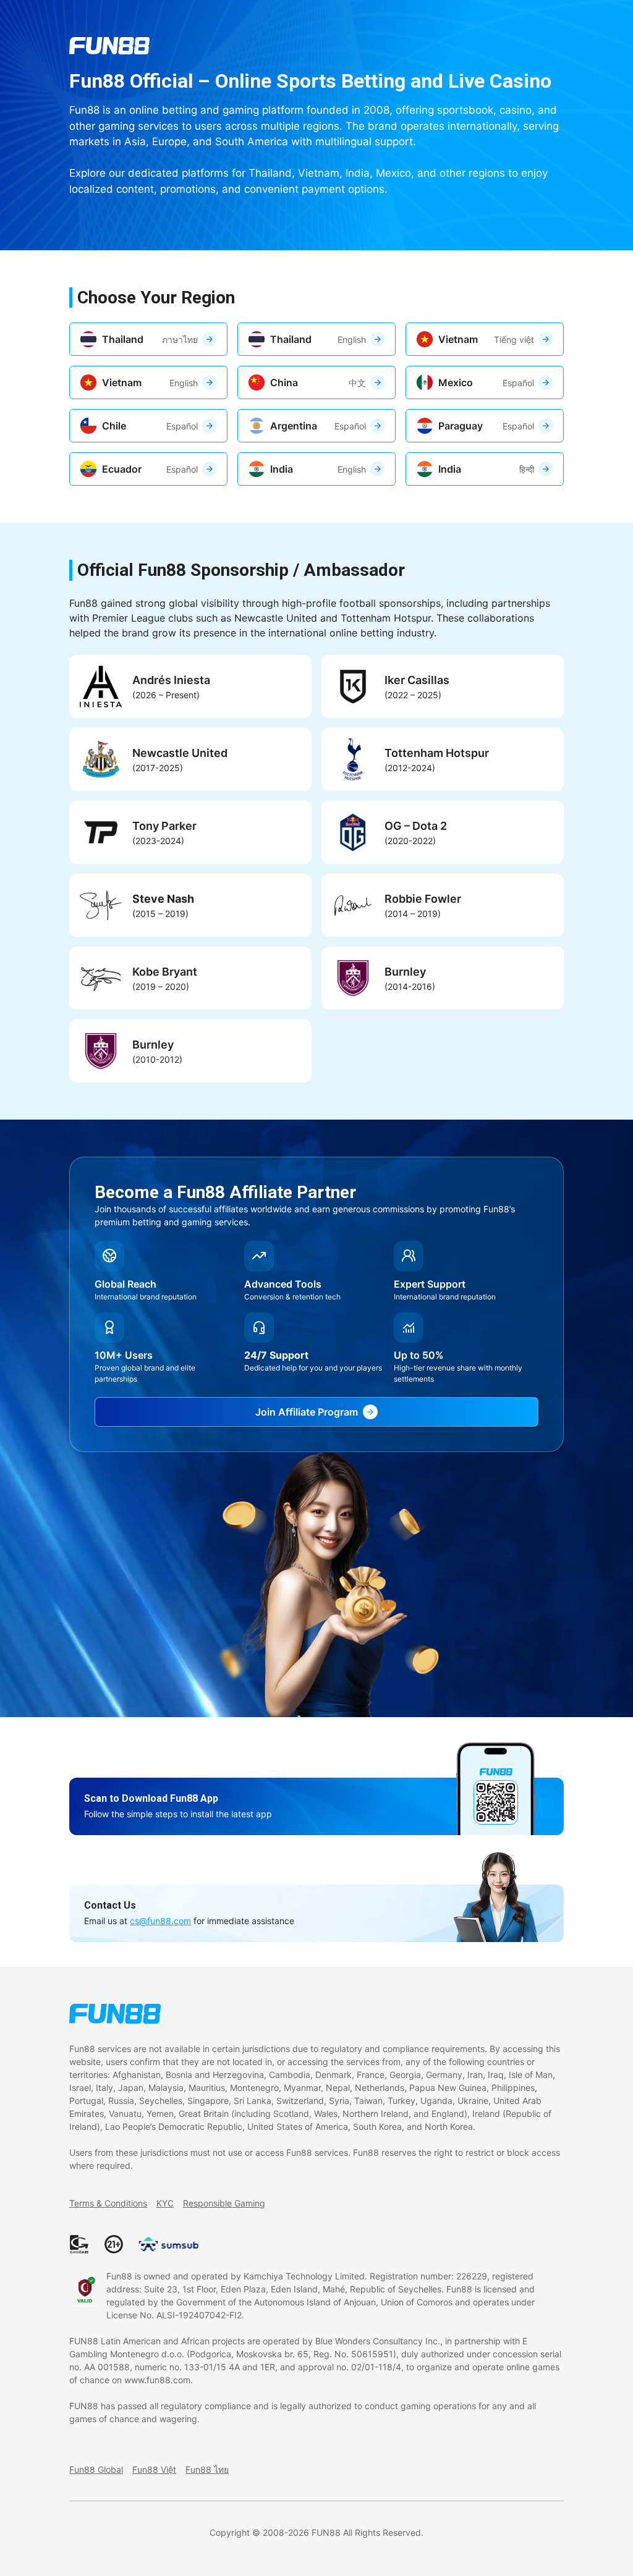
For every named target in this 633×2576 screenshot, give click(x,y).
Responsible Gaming (224, 2203)
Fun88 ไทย (207, 2469)
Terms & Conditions (108, 2203)
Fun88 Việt (154, 2469)
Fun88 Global (96, 2469)
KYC (165, 2203)
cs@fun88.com (160, 1921)
